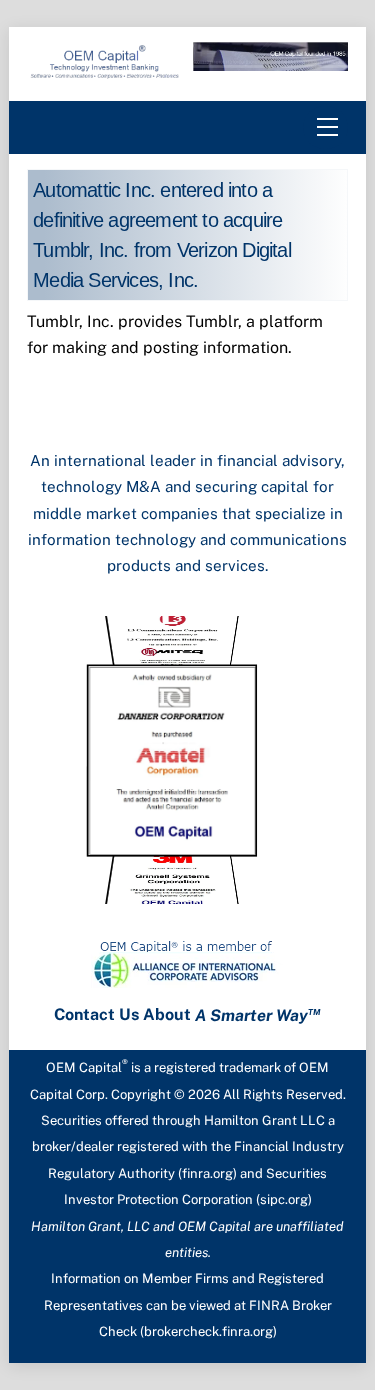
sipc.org (284, 1199)
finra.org (207, 1173)
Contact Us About (187, 1015)
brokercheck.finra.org (208, 1331)
